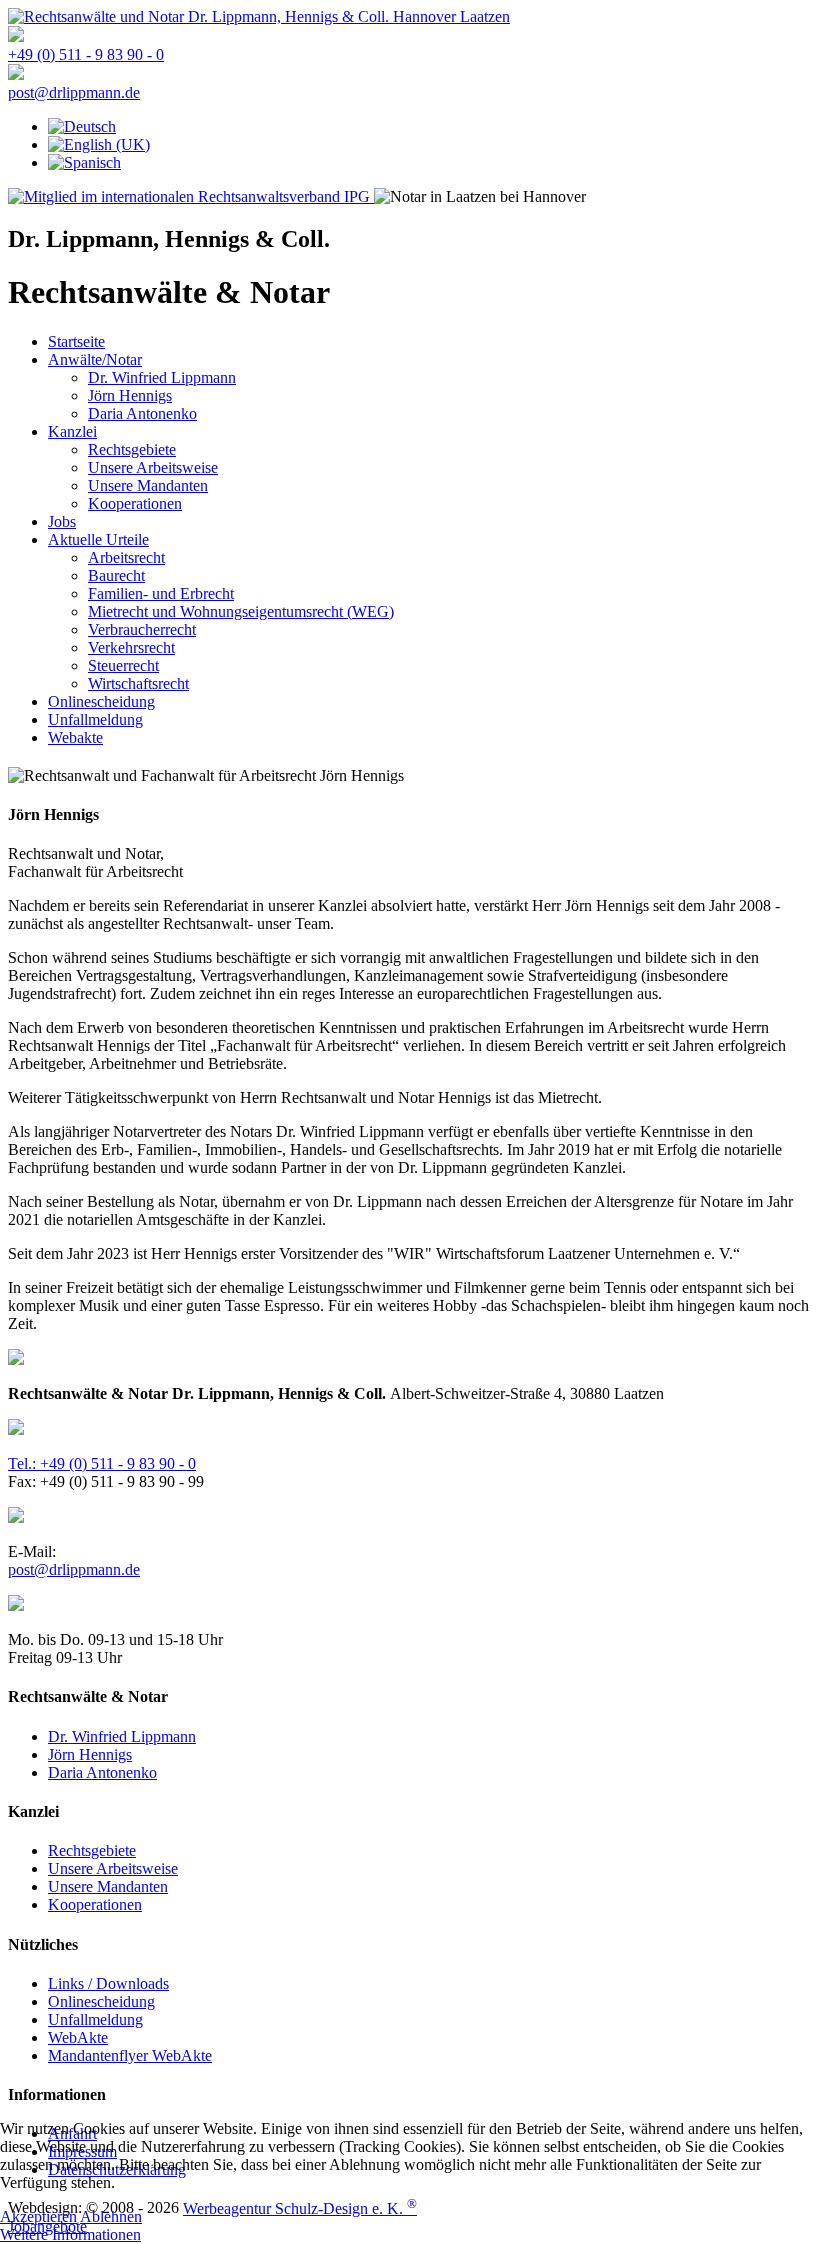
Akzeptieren (38, 2216)
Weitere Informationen (70, 2234)
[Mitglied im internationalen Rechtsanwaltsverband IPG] (191, 196)
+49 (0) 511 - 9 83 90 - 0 (86, 54)
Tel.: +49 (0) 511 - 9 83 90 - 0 (102, 1463)
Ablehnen (111, 2216)
